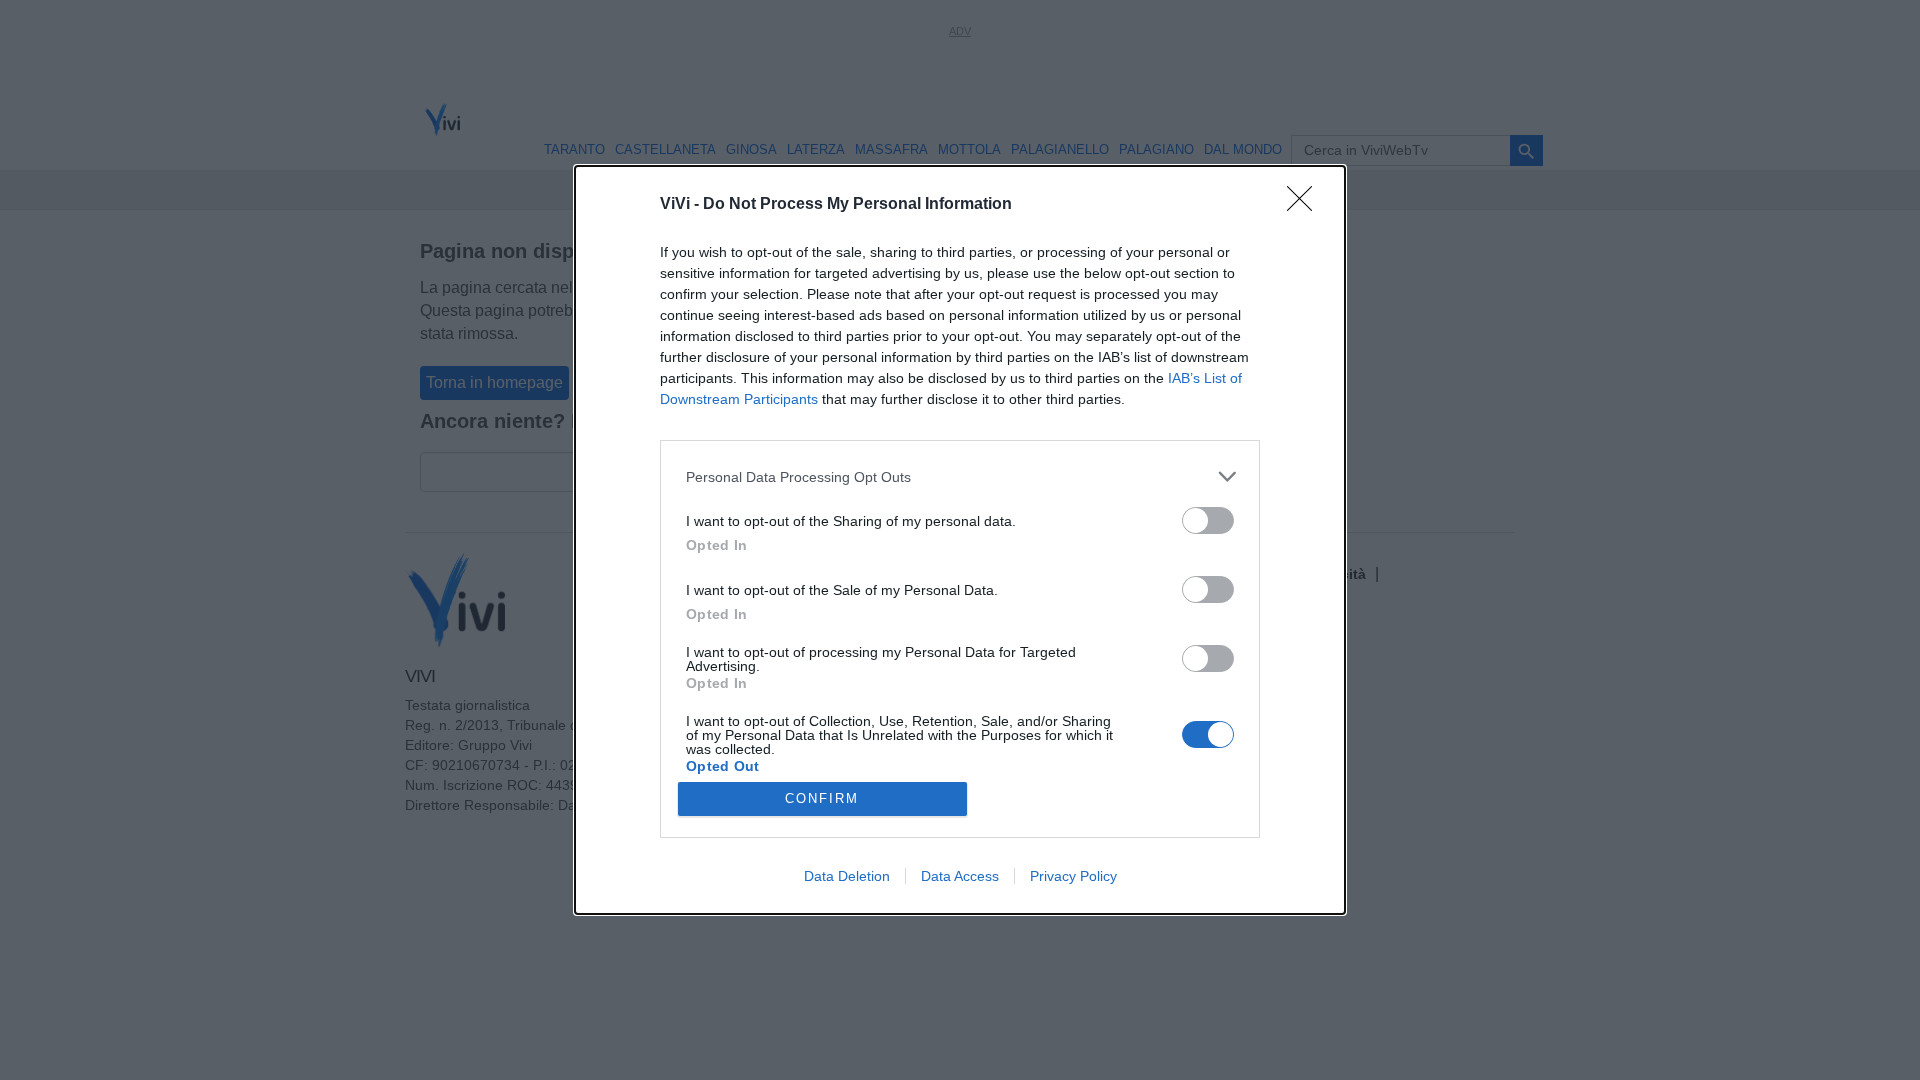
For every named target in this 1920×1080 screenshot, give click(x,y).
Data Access (960, 876)
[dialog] (960, 540)
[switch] (1208, 520)
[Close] (1306, 205)
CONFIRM (822, 798)
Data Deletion (847, 876)
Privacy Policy (1073, 876)
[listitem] (960, 476)
